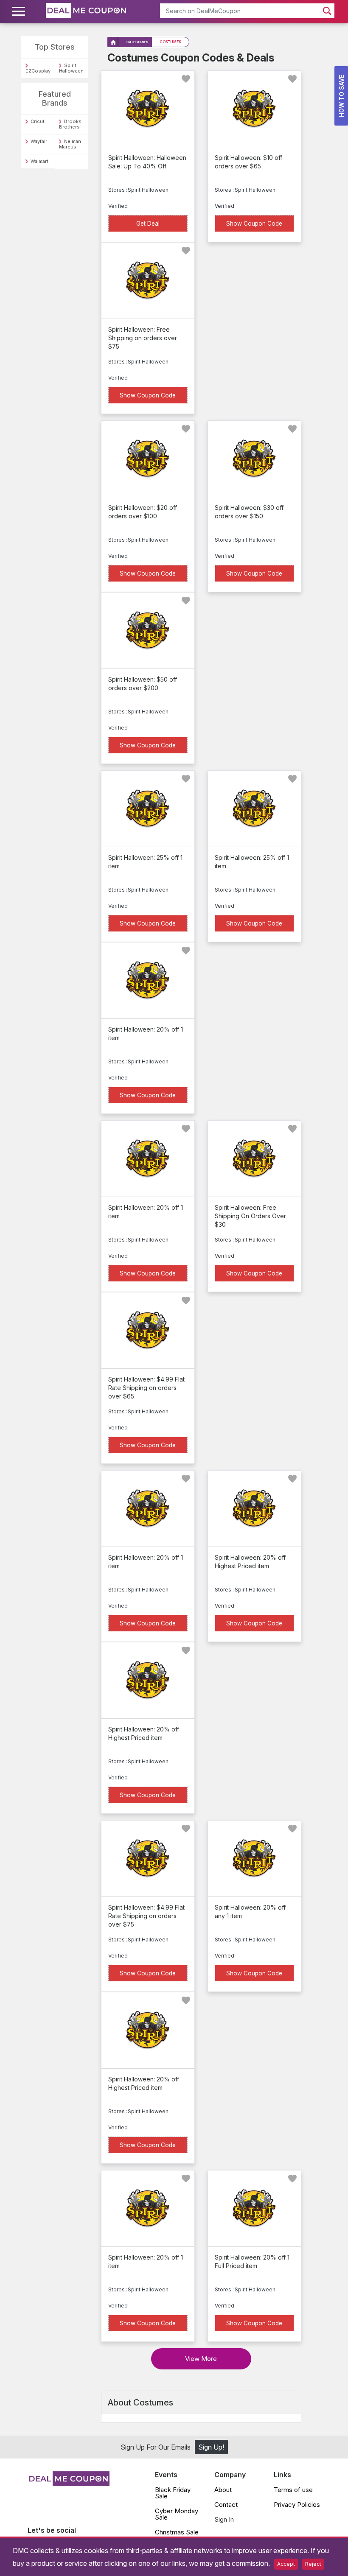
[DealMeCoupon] (69, 2484)
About (223, 2490)
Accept (286, 2564)
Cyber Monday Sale (177, 2514)
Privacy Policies (297, 2505)
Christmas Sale (177, 2532)
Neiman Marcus (70, 144)
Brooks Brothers (70, 124)
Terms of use (293, 2490)
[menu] (20, 11)
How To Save (341, 96)
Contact (226, 2505)
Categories (137, 42)
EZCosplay (38, 71)
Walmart (39, 161)
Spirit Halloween (71, 68)
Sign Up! (211, 2447)
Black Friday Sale (173, 2493)
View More (201, 2359)
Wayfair (39, 141)
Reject (313, 2564)
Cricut (38, 121)
